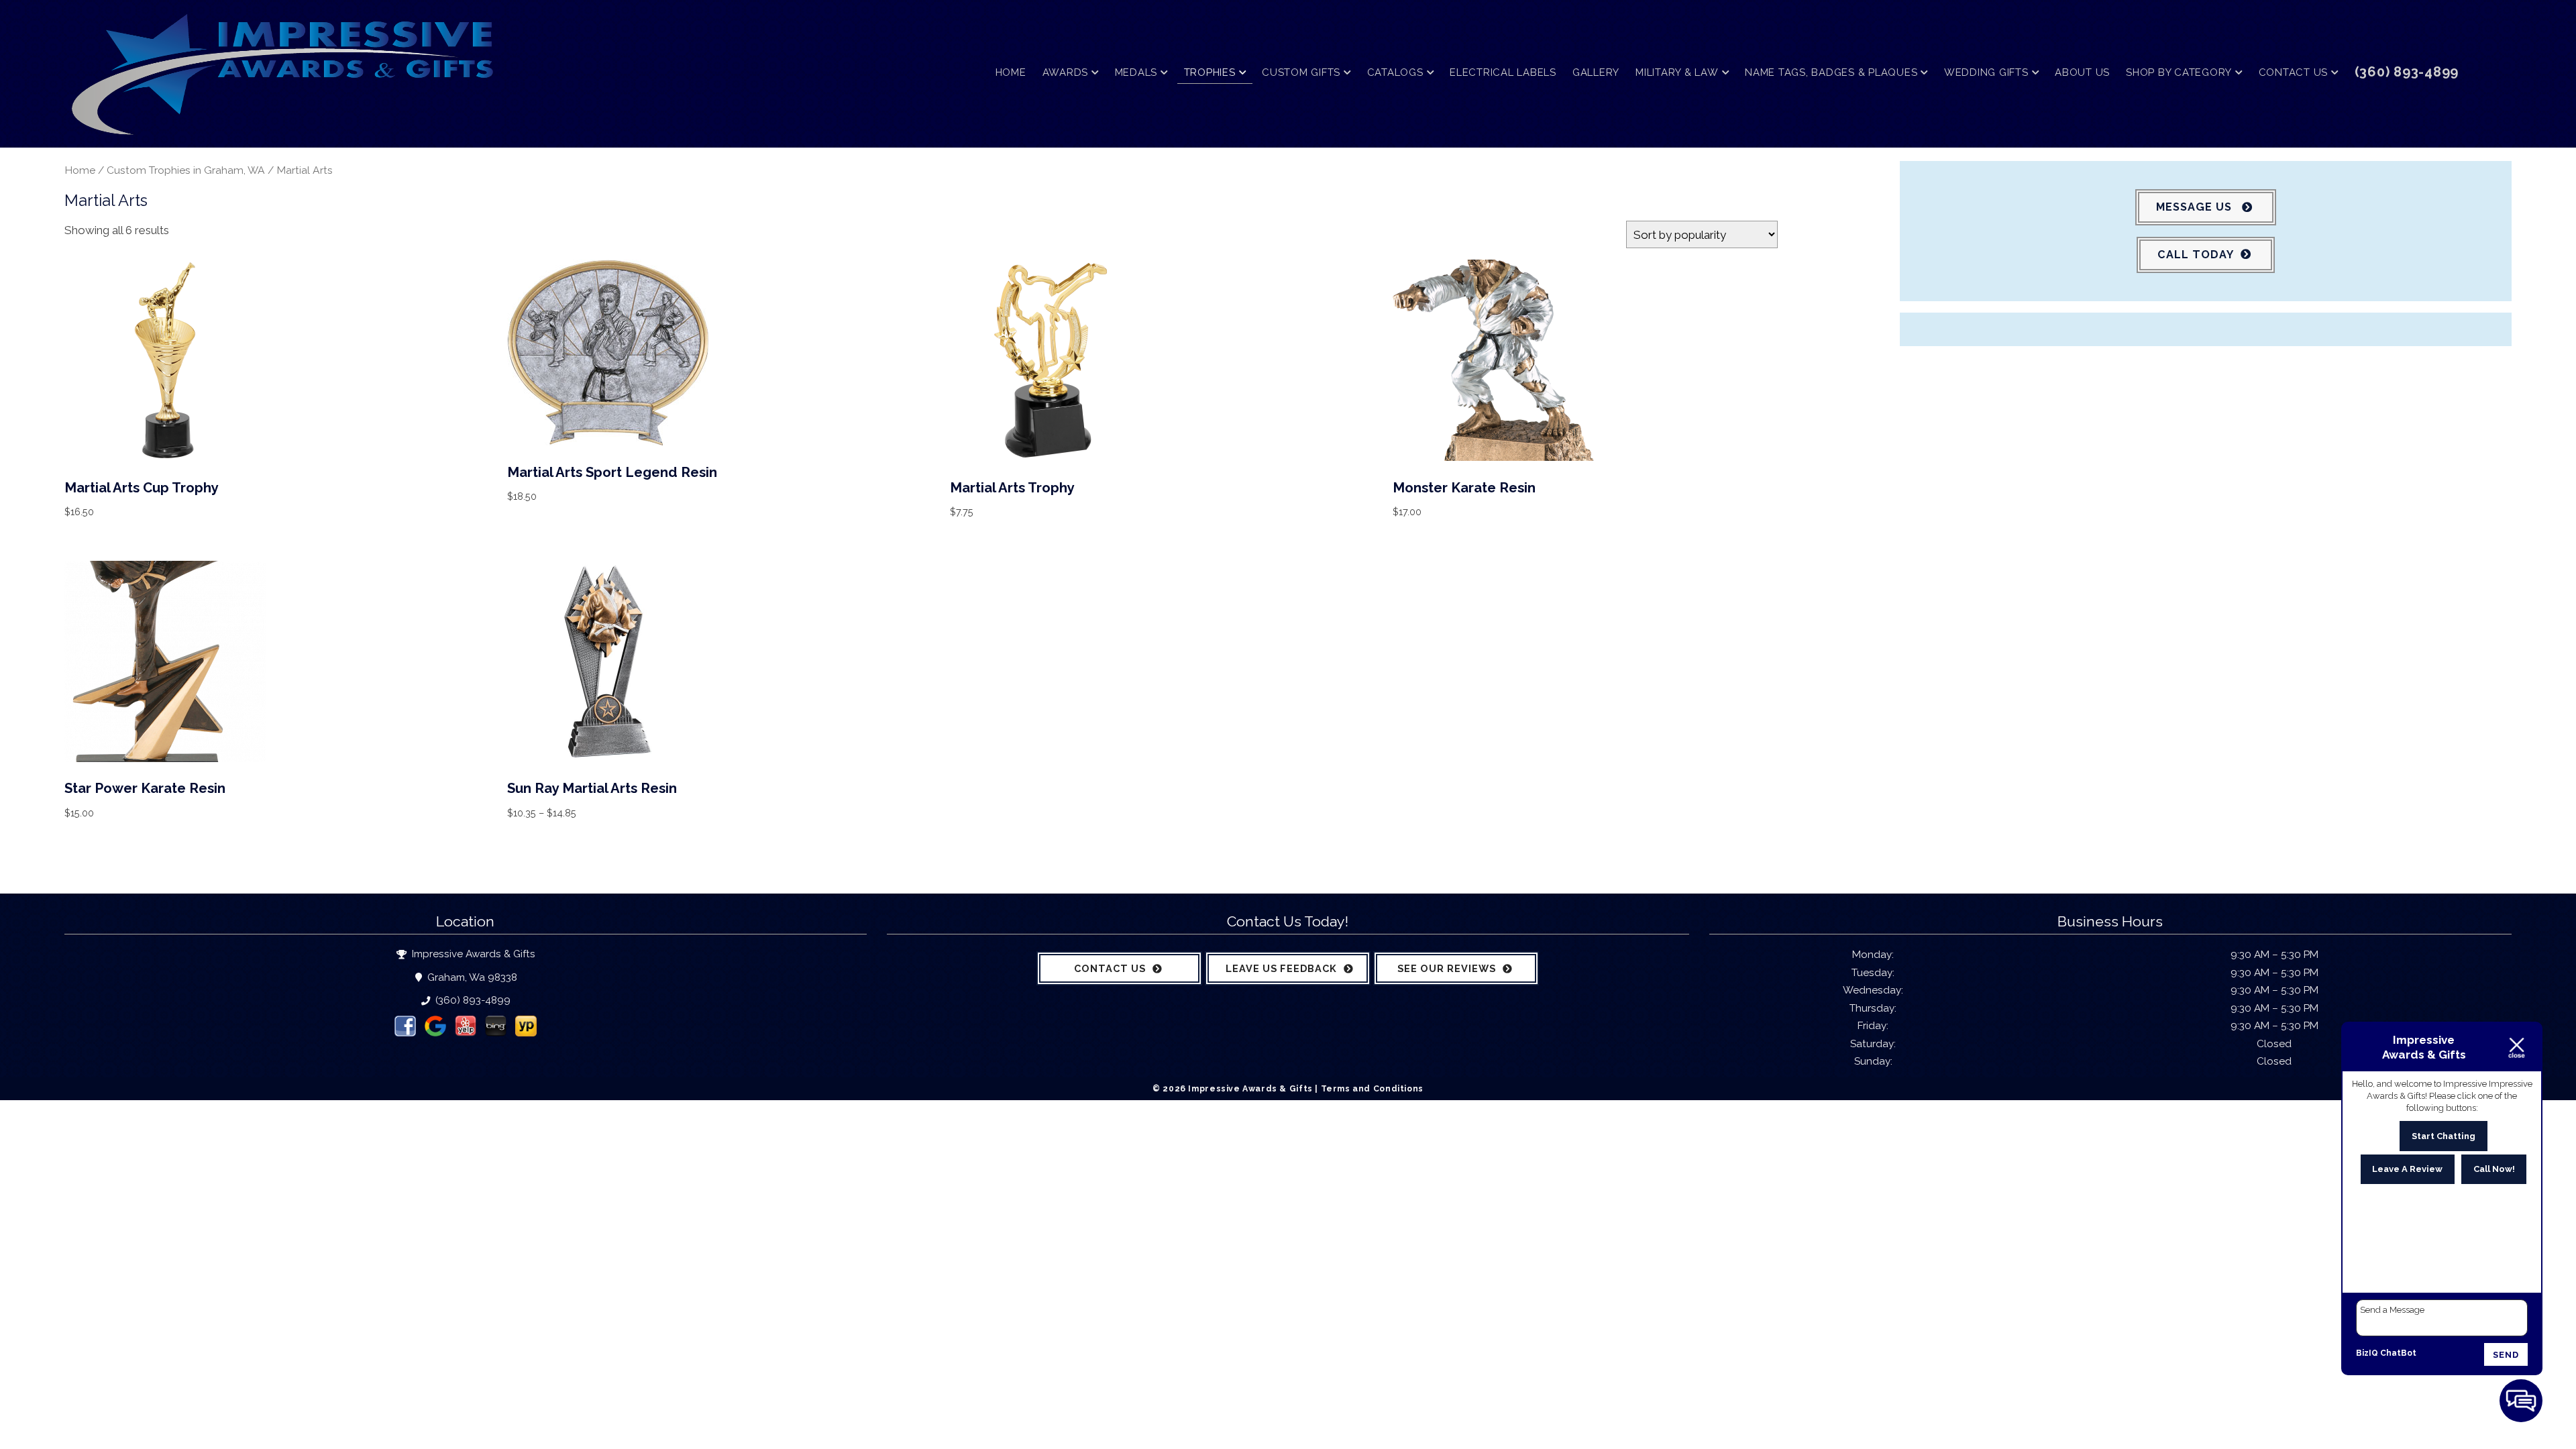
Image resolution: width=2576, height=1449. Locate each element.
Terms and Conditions (1372, 1088)
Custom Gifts (1301, 72)
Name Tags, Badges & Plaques (1831, 72)
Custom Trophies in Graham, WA (186, 170)
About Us (2082, 72)
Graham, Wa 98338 (471, 977)
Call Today (2196, 255)
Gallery (1596, 72)
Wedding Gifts (1986, 72)
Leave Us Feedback (1281, 968)
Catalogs (1395, 72)
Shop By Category (2179, 72)
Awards (1066, 72)
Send (2506, 1355)
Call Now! (2494, 1169)
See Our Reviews (1447, 968)
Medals (1136, 72)
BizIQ (2367, 1353)
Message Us (2196, 207)
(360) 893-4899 (472, 1000)
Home (1011, 72)
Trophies (1210, 72)
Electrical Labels (1503, 72)
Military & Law (1677, 72)
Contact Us (2294, 72)
